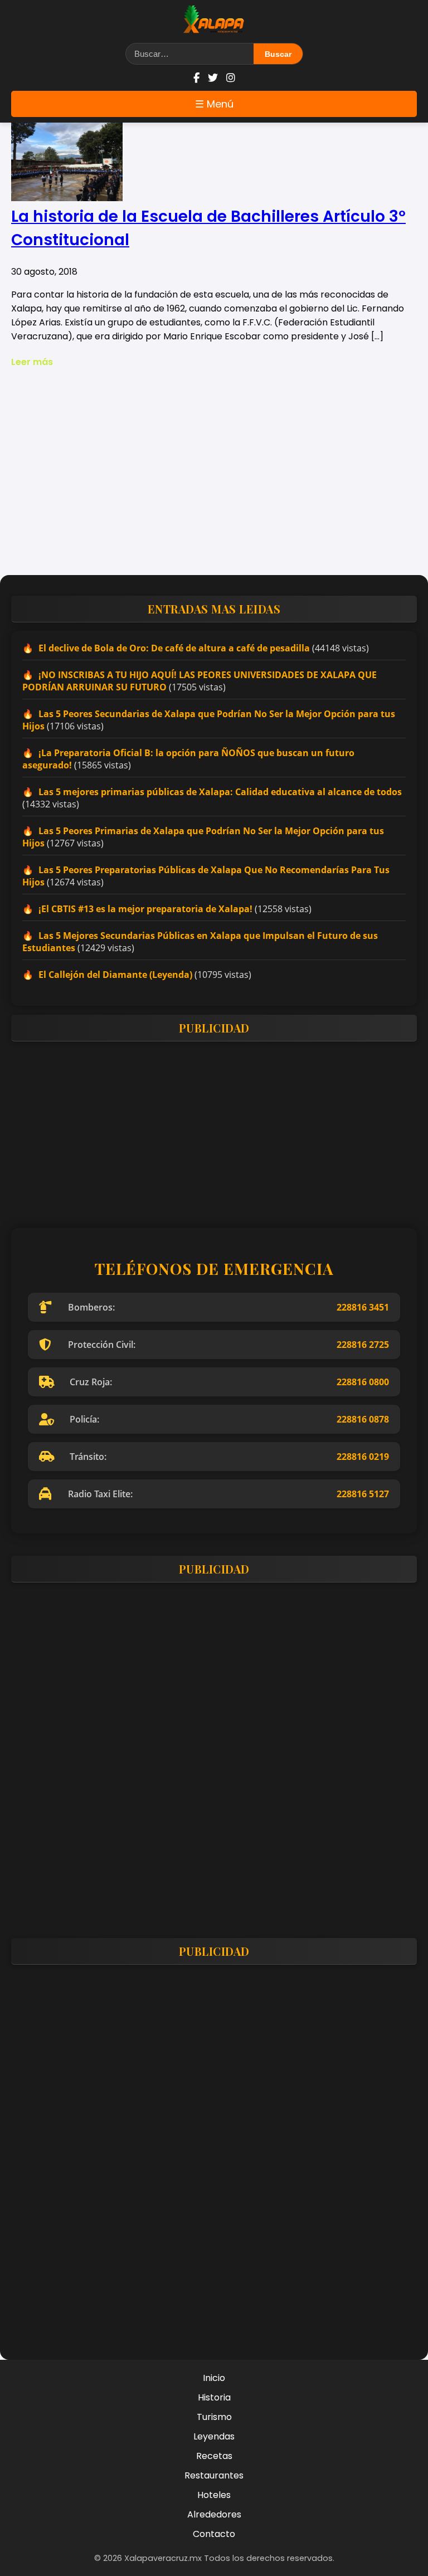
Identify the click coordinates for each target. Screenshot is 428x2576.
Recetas (214, 2456)
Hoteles (214, 2495)
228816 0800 (363, 1382)
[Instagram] (231, 78)
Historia (214, 2397)
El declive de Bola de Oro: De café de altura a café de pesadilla (174, 648)
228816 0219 (363, 1457)
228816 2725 (363, 1345)
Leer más (32, 362)
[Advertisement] (214, 480)
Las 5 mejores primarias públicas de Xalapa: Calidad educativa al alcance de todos (220, 792)
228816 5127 (363, 1494)
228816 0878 (363, 1419)
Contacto (214, 2534)
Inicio (214, 2378)
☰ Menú (214, 104)
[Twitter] (213, 78)
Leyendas (214, 2436)
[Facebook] (196, 78)
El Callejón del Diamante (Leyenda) (115, 975)
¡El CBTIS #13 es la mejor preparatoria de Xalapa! (145, 909)
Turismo (214, 2417)
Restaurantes (214, 2475)
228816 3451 (363, 1307)
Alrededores (214, 2514)
